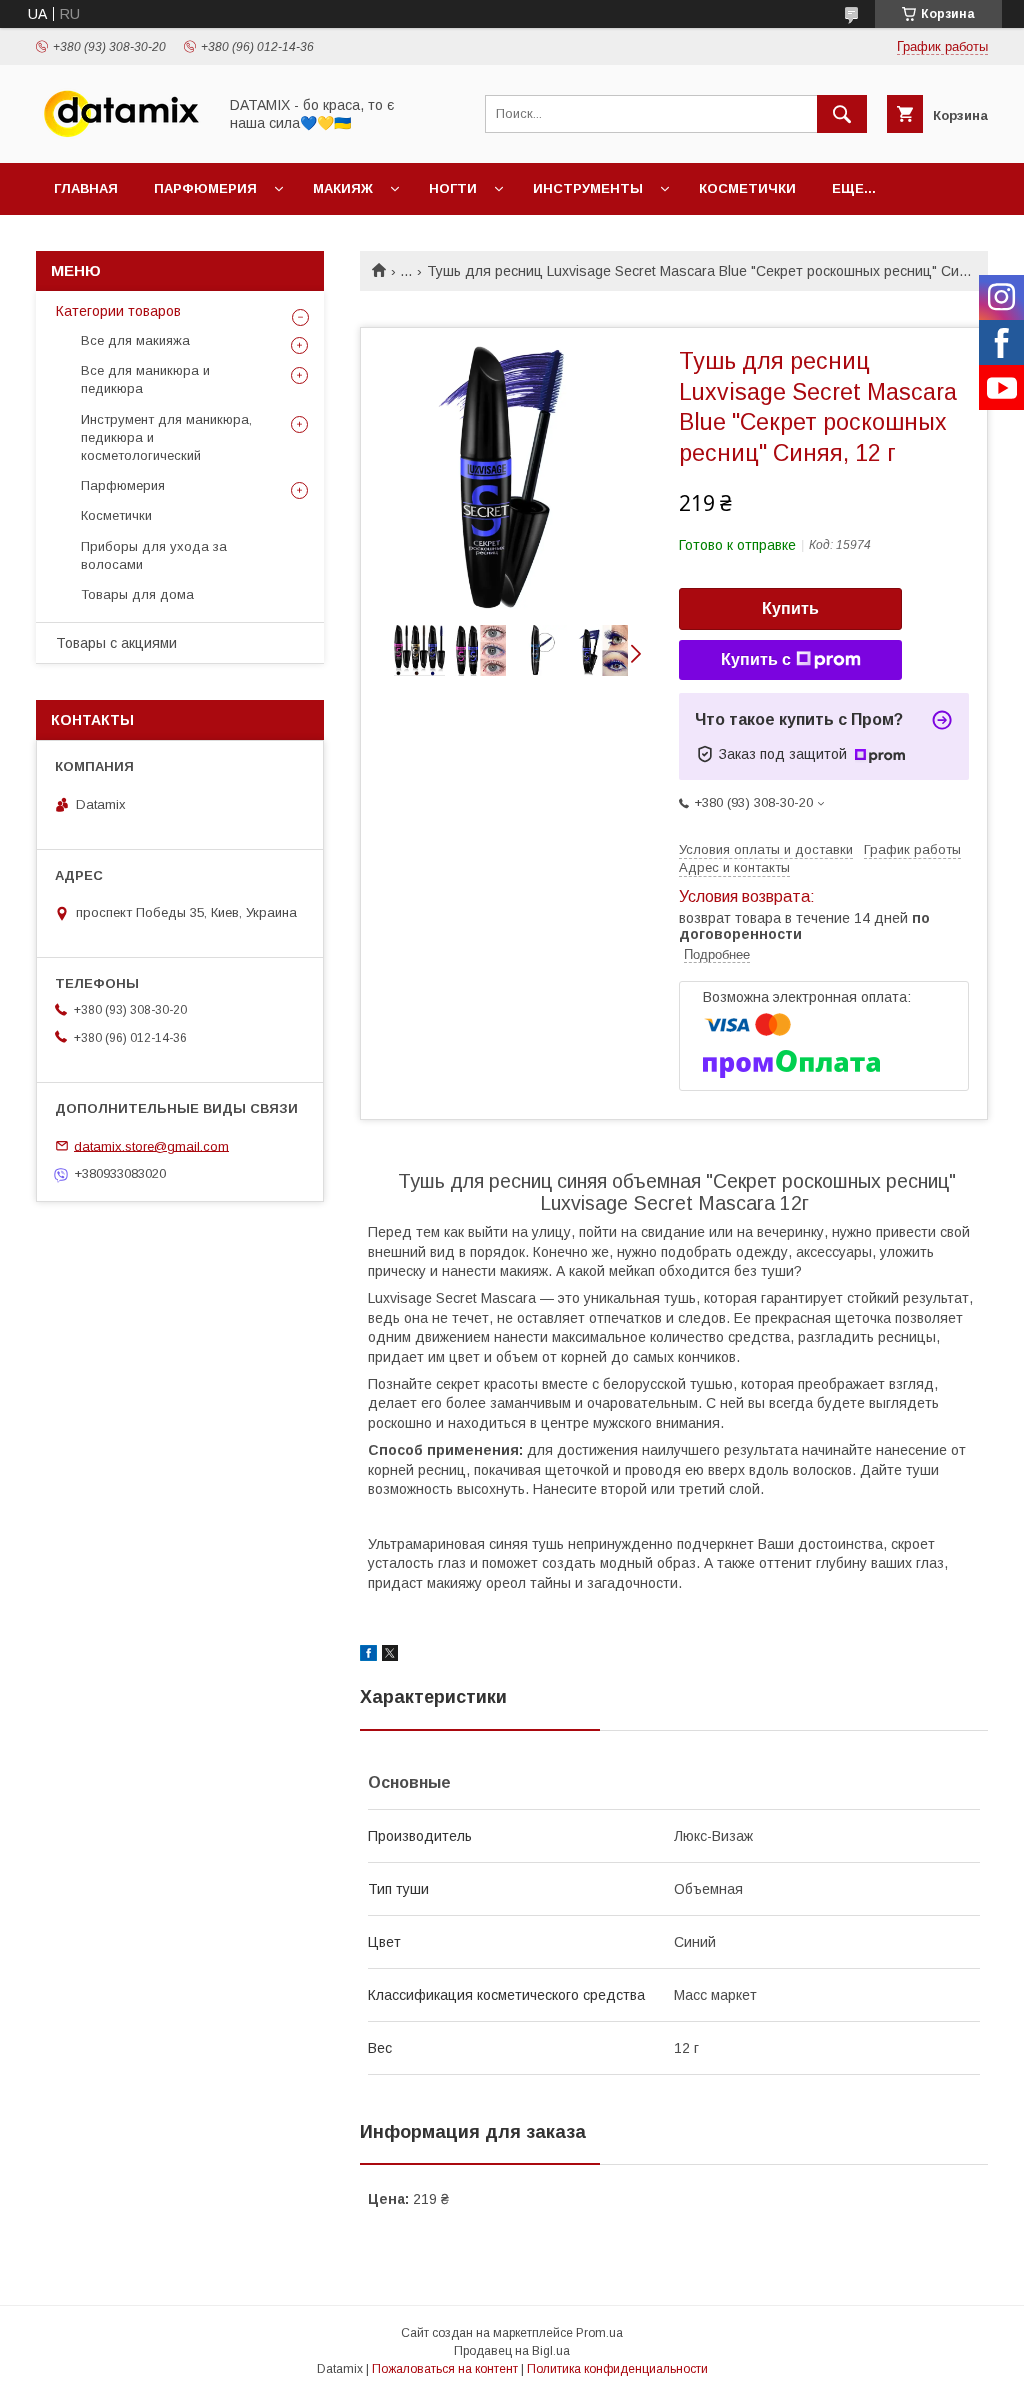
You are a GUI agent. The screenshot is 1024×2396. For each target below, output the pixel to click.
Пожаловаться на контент (445, 2369)
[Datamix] (121, 137)
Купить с (756, 659)
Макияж (343, 188)
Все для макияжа (135, 340)
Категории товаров (118, 311)
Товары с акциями (116, 643)
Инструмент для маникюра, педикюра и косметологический (166, 437)
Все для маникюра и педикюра (145, 379)
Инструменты (588, 188)
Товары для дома (137, 594)
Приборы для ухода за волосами (154, 555)
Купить (790, 608)
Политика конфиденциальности (617, 2369)
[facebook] (368, 1656)
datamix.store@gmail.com (151, 1145)
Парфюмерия (205, 188)
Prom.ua (599, 2333)
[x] (390, 1656)
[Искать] (842, 114)
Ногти (453, 188)
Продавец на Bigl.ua (512, 2351)
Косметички (747, 188)
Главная (86, 188)
